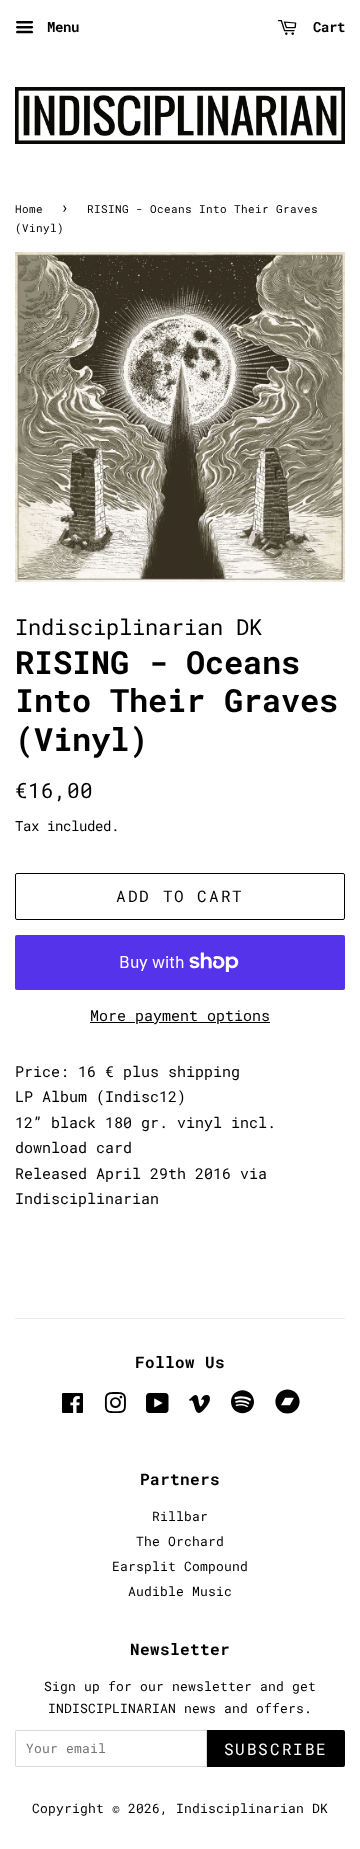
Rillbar (180, 1516)
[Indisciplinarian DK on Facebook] (72, 1407)
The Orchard (180, 1541)
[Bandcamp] (291, 1409)
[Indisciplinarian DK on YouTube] (157, 1407)
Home (29, 208)
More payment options (180, 1015)
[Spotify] (242, 1409)
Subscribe (276, 1748)
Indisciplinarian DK (252, 1808)
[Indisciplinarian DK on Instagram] (115, 1407)
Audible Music (180, 1591)
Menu (59, 26)
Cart (325, 26)
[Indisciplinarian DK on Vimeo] (200, 1407)
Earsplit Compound (180, 1566)
